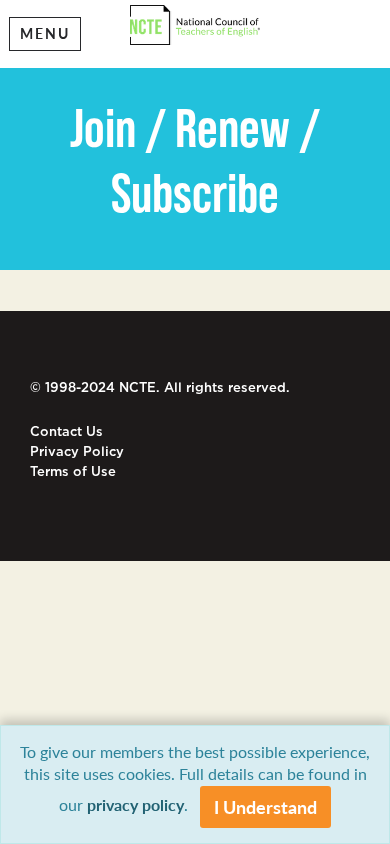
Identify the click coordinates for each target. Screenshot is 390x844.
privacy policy (135, 804)
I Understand (265, 806)
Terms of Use (73, 471)
